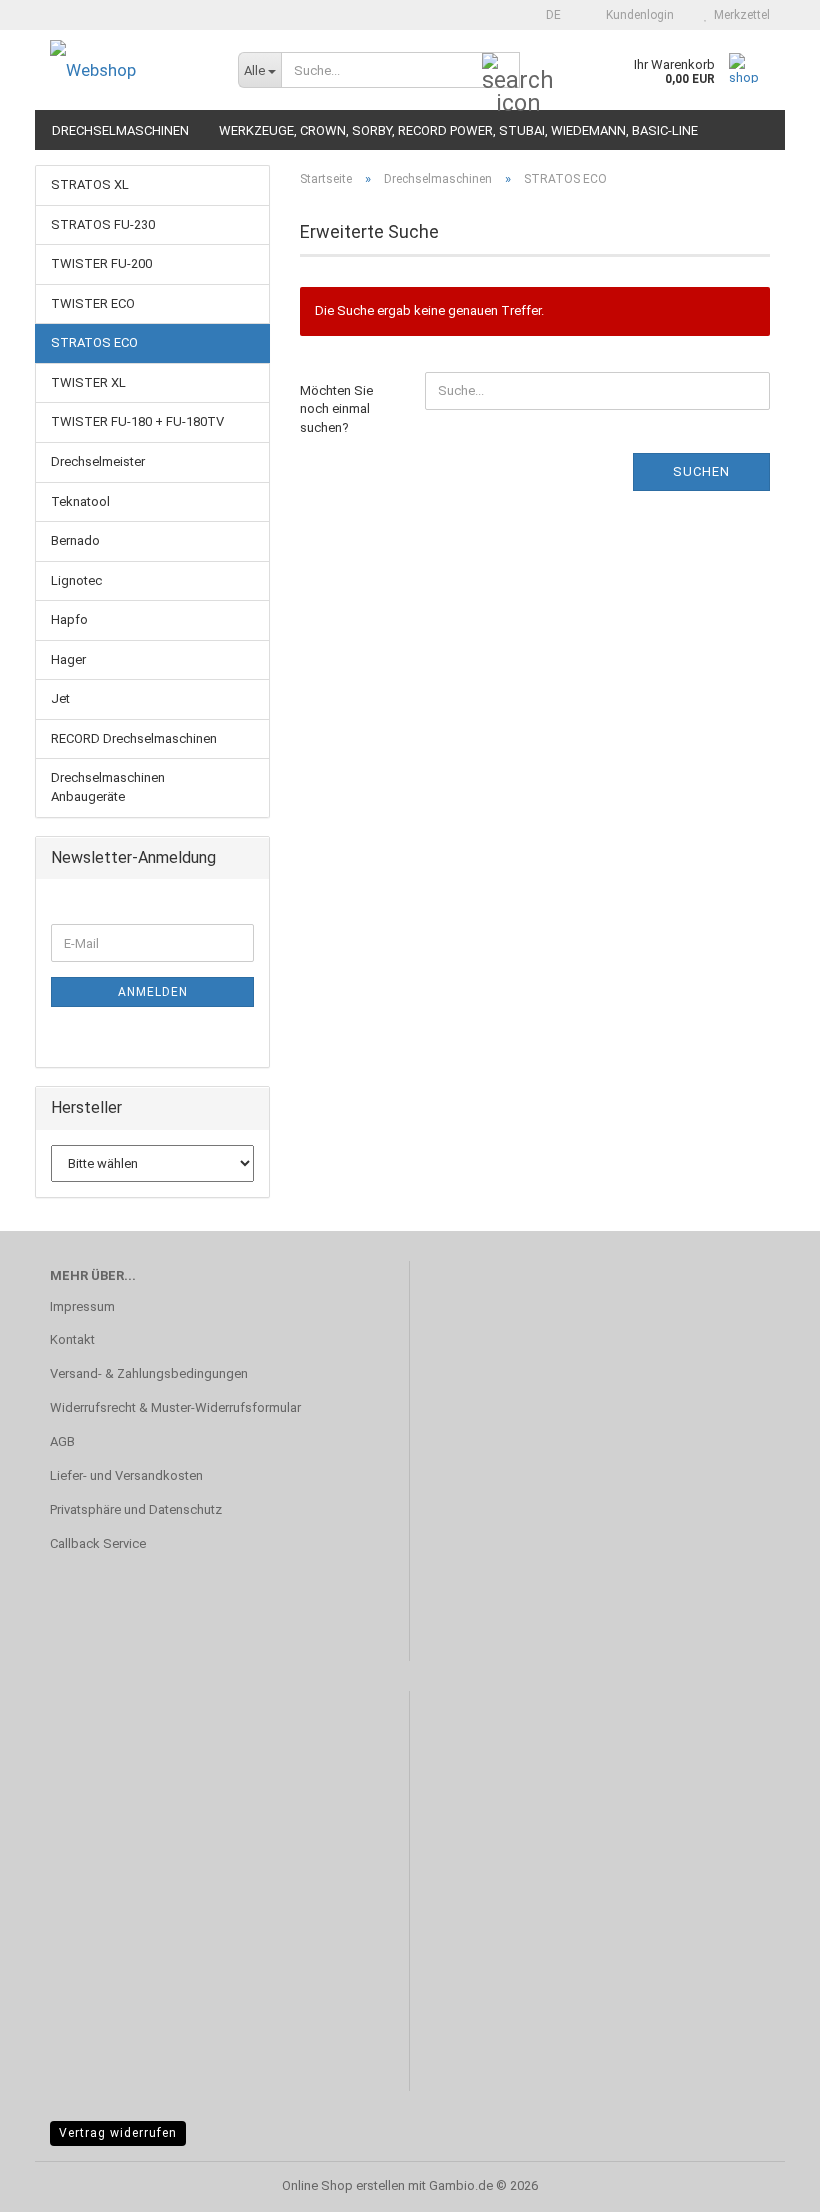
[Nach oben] (765, 2182)
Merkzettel (739, 15)
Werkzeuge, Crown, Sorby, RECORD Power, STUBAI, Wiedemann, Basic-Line (458, 130)
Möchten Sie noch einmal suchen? (336, 409)
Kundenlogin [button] (637, 15)
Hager (68, 659)
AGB (62, 1441)
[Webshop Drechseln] (129, 70)
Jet (60, 698)
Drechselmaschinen (120, 130)
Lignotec (76, 580)
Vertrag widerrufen (118, 2133)
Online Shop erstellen (343, 2185)
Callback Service (98, 1543)
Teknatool (80, 501)
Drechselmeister (98, 461)
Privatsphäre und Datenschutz (136, 1509)
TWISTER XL (88, 382)
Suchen (701, 471)
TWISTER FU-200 (101, 263)
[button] (547, 15)
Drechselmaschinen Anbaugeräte (108, 787)
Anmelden (153, 992)
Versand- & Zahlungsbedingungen (149, 1373)
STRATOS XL (90, 184)
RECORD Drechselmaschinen (134, 738)
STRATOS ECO (94, 342)
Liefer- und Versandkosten (126, 1475)
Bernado (75, 540)
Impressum (82, 1306)
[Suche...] (501, 71)
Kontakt (72, 1339)
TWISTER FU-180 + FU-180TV (137, 421)
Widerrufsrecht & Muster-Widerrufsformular (175, 1407)
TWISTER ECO (93, 303)
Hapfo (69, 619)
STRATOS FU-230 (103, 224)
